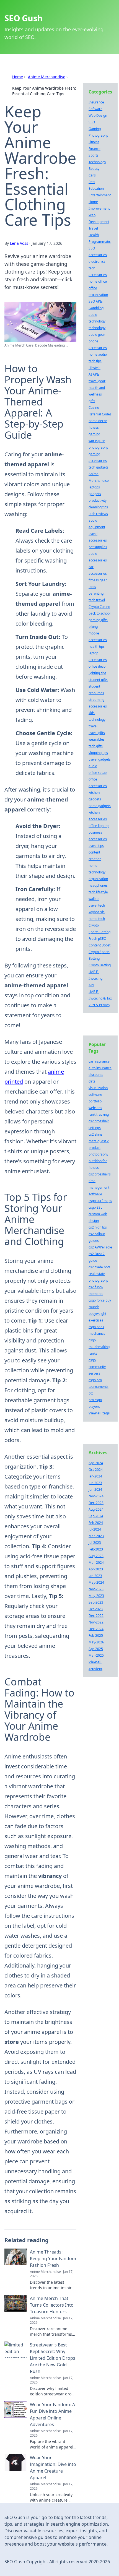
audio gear (97, 335)
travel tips (96, 846)
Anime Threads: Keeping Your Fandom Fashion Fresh (53, 2258)
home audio (98, 354)
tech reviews (98, 514)
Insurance (96, 102)
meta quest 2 (99, 1141)
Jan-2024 (95, 1476)
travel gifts (97, 733)
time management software (99, 1187)
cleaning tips (98, 507)
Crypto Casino (99, 607)
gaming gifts (98, 620)
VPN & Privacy (99, 1005)
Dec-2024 (96, 1629)
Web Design (98, 115)
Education (96, 188)
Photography (98, 135)
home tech (97, 919)
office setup (98, 773)
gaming (94, 434)
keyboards (97, 912)
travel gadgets (100, 759)
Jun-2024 (95, 1489)
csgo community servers (97, 1367)
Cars (92, 175)
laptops (94, 487)
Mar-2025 (96, 1655)
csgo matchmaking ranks (99, 1347)
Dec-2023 (96, 1503)
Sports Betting (99, 932)
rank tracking (99, 1114)
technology (97, 328)
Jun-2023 (95, 1483)
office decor (98, 666)
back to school (99, 613)
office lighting (99, 826)
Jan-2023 (95, 1576)
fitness (94, 427)
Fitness (94, 142)
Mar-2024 (96, 1562)
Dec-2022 (96, 1616)
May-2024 (96, 1582)
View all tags (99, 1413)
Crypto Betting (100, 965)
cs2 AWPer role (100, 1247)
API (91, 985)
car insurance (99, 1061)
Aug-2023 (96, 1556)
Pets (92, 182)
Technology (97, 162)
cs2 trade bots (99, 1267)
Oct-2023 (96, 1609)
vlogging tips (98, 753)
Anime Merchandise (47, 77)
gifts (92, 401)
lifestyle (95, 368)
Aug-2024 (96, 1509)
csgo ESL (95, 1207)
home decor (98, 421)
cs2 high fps (98, 1227)
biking (93, 627)
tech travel (97, 600)
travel (93, 726)
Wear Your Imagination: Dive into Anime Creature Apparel (53, 2468)
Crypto (94, 925)
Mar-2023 (96, 1536)
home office (98, 281)
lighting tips (97, 673)
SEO (92, 122)
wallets (94, 899)
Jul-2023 (95, 1543)
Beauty (94, 169)
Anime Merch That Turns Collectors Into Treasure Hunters (52, 2305)
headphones (98, 885)
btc (91, 1393)
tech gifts (96, 746)
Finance (95, 149)
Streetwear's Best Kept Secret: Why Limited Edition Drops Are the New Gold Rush (53, 2358)
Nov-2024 (96, 1496)
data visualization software (98, 1088)
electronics (97, 261)
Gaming (95, 129)
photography (98, 447)
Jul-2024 (95, 1529)
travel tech (97, 905)
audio (93, 766)
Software (95, 109)
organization (98, 879)
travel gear (97, 381)
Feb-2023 (96, 1549)
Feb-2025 (96, 1636)
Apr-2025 (96, 1649)
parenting (96, 593)
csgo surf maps (100, 1201)
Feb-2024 (96, 1523)
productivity (98, 500)
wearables (97, 739)
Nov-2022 (96, 1622)
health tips (97, 646)
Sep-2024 (96, 1516)
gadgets (95, 494)
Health (94, 235)
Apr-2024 (96, 1463)
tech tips (95, 361)
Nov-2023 (96, 1589)
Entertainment (100, 195)
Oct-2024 (96, 1470)
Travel (93, 228)
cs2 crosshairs (100, 1174)
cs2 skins (95, 1134)
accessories (98, 255)
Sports (94, 155)
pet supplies (98, 547)
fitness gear (98, 580)
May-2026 (96, 1642)
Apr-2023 (96, 1569)
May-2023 (96, 1596)
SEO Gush (23, 18)
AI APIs (94, 374)
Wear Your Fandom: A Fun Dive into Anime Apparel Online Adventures (52, 2414)
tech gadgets (99, 467)
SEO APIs (96, 301)
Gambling (96, 308)
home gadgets (100, 806)
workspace (97, 441)
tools (92, 587)
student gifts (98, 680)
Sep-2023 (96, 1602)
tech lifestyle (98, 892)
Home (18, 77)
